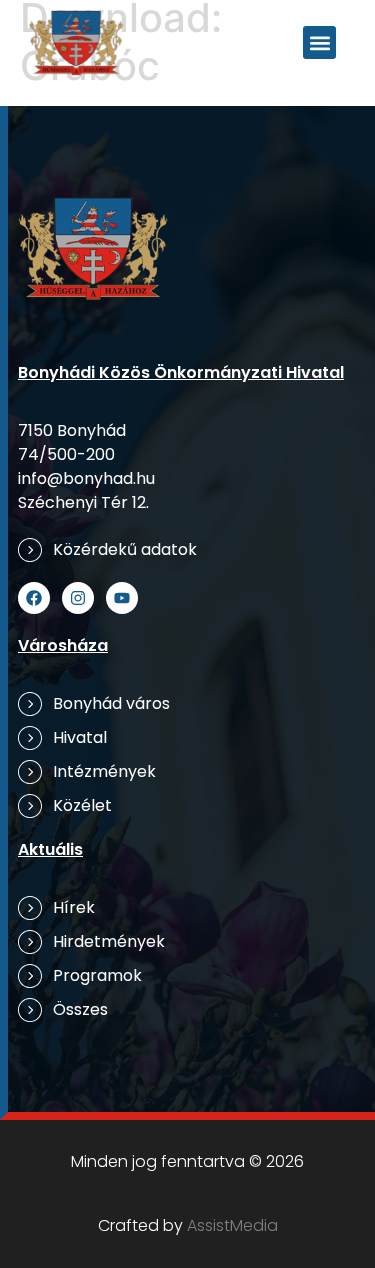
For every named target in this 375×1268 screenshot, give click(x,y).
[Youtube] (122, 598)
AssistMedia (232, 1225)
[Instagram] (78, 598)
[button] (319, 42)
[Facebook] (34, 598)
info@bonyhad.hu (86, 478)
